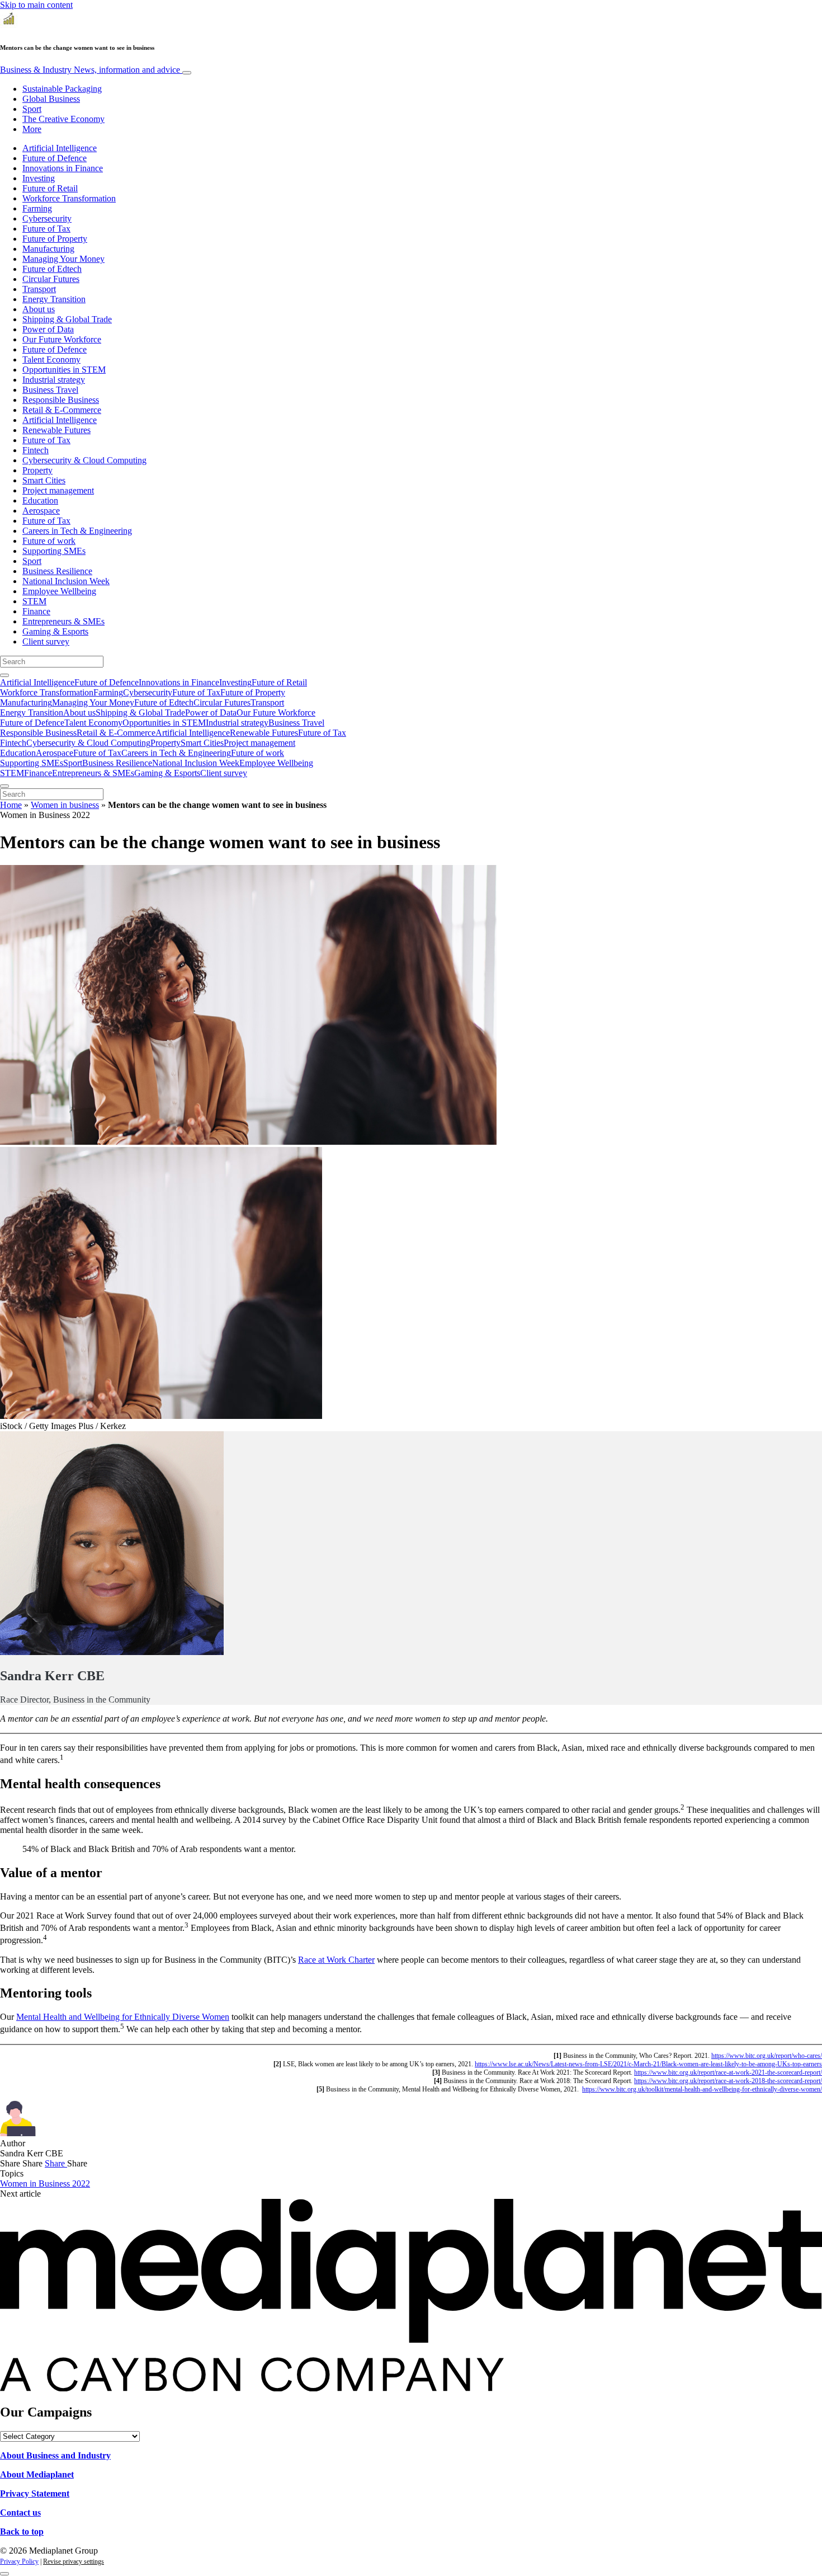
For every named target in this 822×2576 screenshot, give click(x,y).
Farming (37, 208)
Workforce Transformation (69, 198)
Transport (39, 289)
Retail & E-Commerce (62, 410)
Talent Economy (51, 359)
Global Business (51, 99)
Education (40, 500)
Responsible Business (61, 400)
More (32, 129)
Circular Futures (51, 279)
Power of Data (48, 329)
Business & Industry (90, 70)
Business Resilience (57, 571)
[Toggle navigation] (187, 73)
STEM (34, 601)
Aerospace (41, 511)
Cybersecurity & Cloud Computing (84, 460)
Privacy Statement (35, 2493)
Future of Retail (50, 188)
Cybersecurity (47, 218)
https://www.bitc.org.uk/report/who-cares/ (767, 2056)
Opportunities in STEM (64, 370)
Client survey (46, 641)
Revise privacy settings (74, 2561)
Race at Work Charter (336, 1960)
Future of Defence (55, 158)
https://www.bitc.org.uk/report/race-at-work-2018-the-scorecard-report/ (728, 2081)
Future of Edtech (52, 269)
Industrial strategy (54, 380)
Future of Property (55, 239)
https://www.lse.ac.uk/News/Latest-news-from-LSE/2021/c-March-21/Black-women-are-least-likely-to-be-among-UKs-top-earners (648, 2064)
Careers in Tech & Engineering (77, 531)
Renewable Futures (56, 430)
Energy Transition (54, 299)
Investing (39, 178)
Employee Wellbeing (59, 591)
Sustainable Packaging (62, 89)
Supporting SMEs (54, 551)
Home (11, 805)
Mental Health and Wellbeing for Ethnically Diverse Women (123, 2017)
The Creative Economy (63, 119)
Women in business (65, 805)
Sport (32, 109)
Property (37, 470)
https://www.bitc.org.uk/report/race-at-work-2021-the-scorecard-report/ (728, 2072)
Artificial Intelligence (60, 148)
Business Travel (50, 390)
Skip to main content (36, 5)
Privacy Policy (19, 2561)
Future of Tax (46, 229)
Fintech (36, 450)
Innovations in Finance (63, 168)
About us (39, 309)
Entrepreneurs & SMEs (63, 621)
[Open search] (4, 675)
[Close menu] (4, 786)
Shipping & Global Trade (67, 319)
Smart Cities (44, 480)
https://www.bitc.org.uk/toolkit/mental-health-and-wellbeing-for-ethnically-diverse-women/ (702, 2089)
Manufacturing (48, 249)
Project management (58, 490)
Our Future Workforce (62, 339)
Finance (36, 611)
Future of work (49, 541)
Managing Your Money (63, 259)
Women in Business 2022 (45, 2184)
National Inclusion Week (66, 581)
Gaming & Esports (55, 631)
